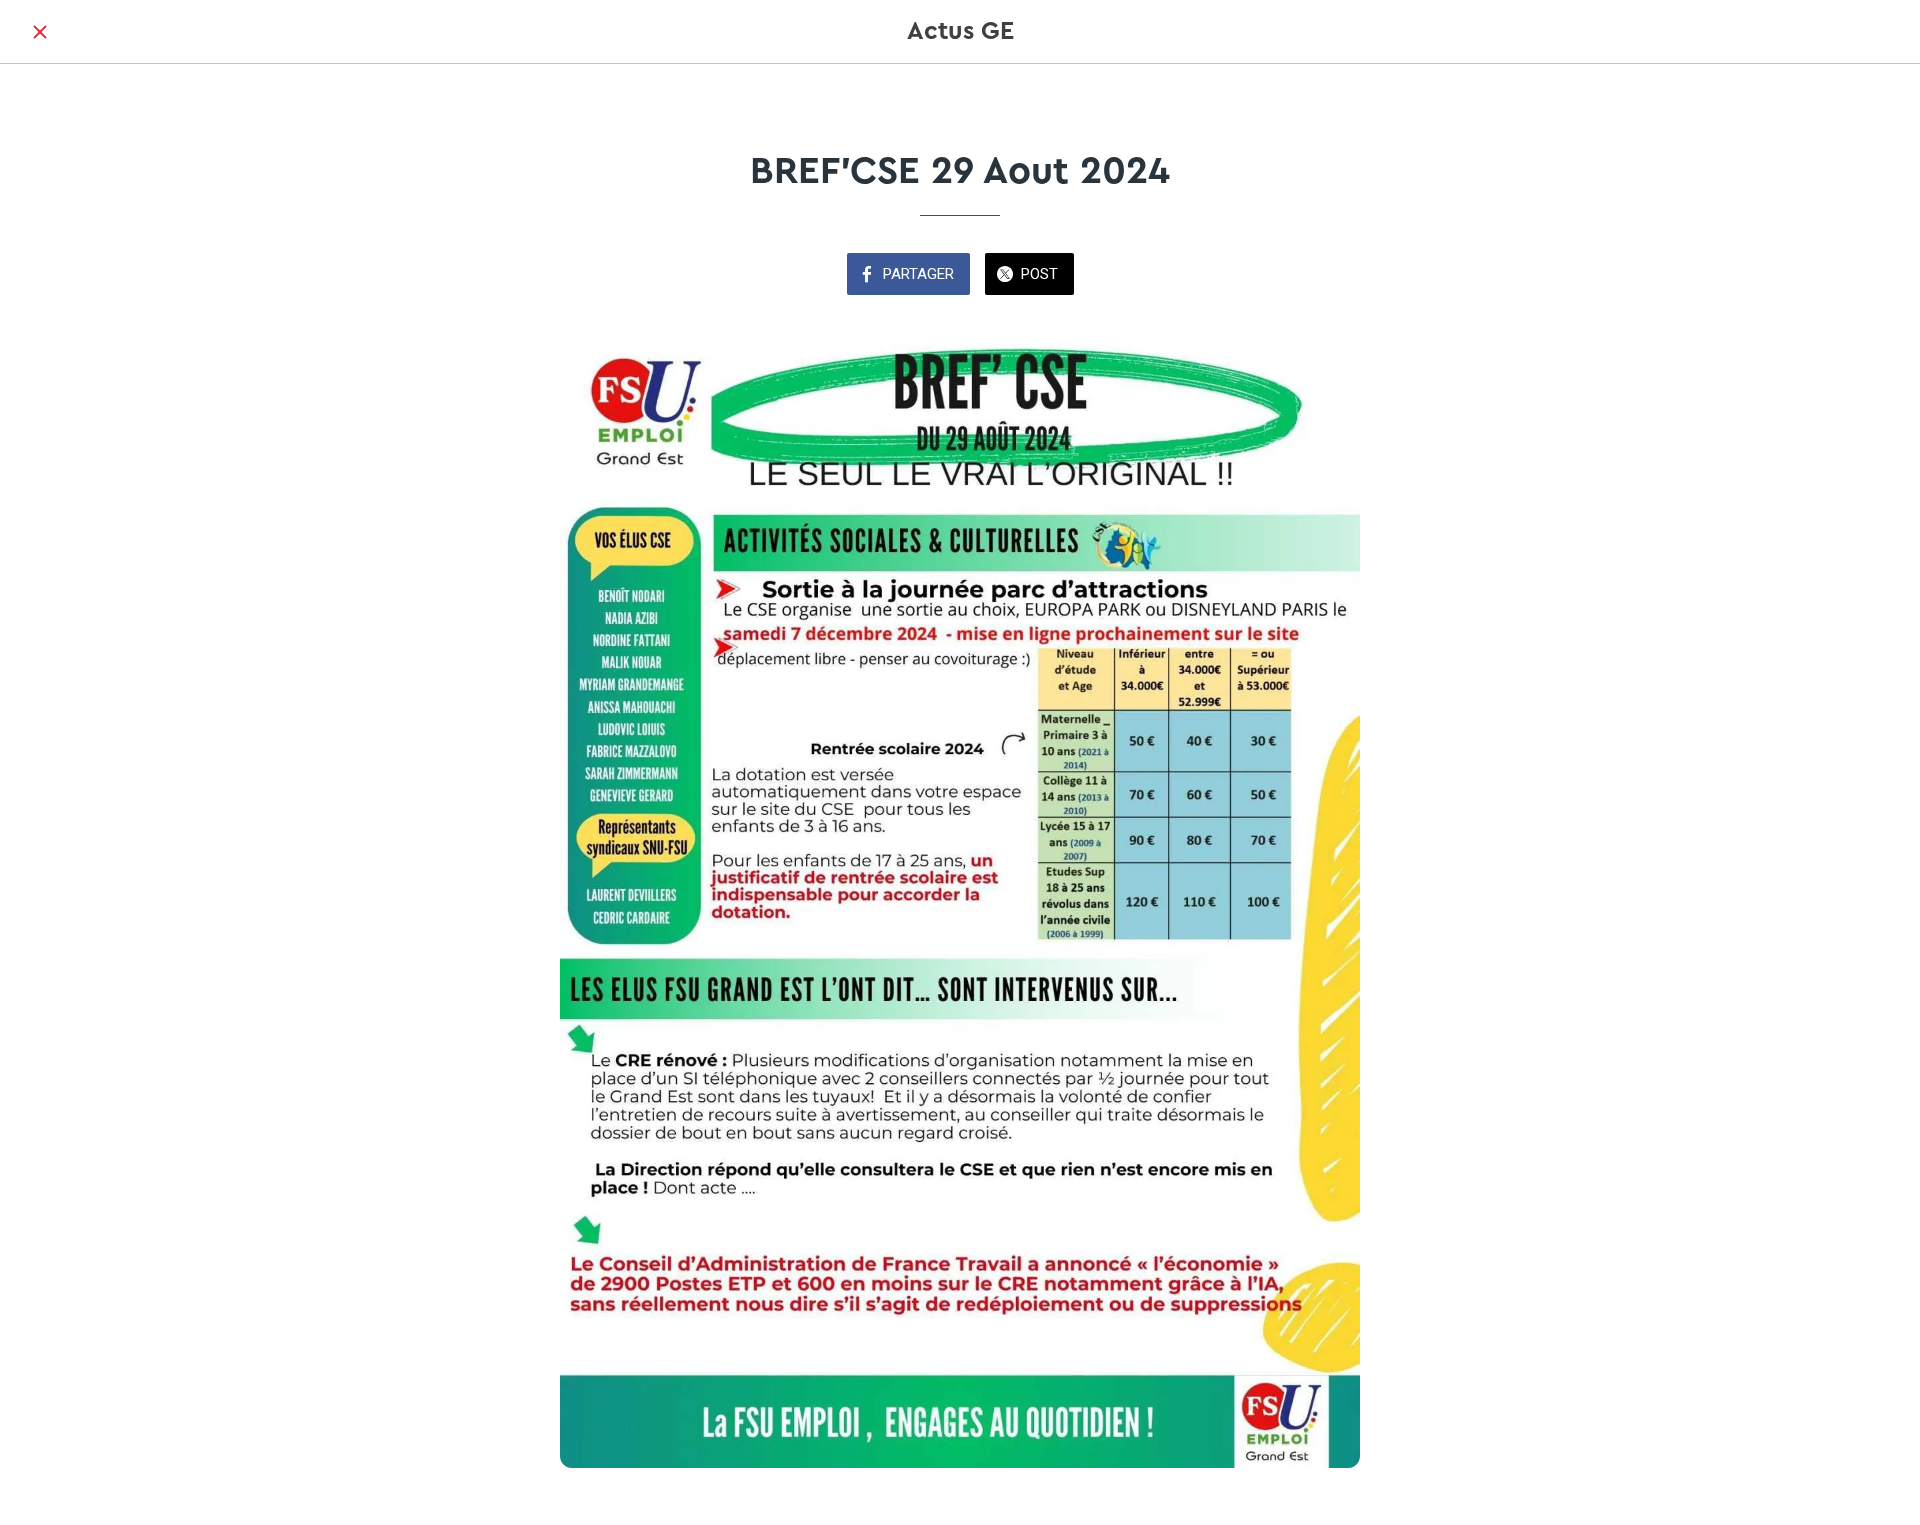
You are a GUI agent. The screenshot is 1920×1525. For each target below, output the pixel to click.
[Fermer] (40, 32)
